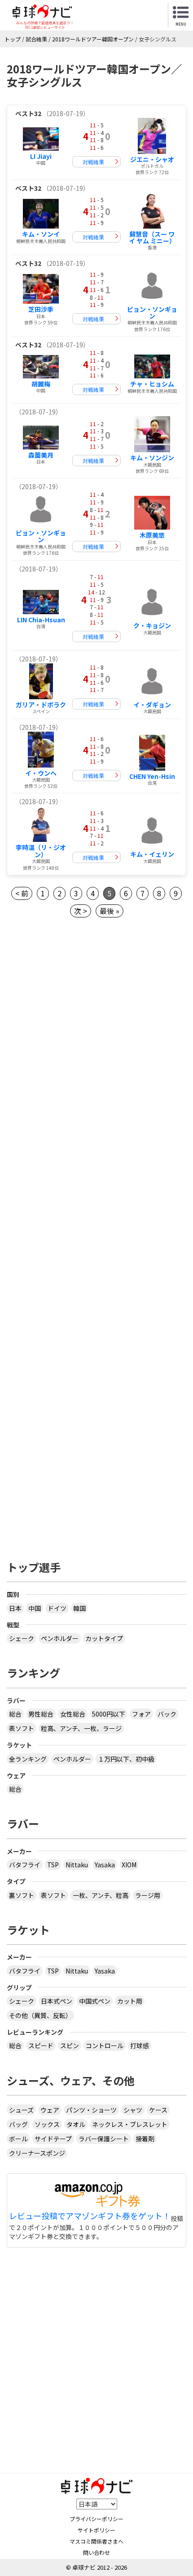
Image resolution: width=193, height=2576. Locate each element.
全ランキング (28, 1759)
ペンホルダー (60, 1638)
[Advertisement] (96, 1041)
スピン (70, 2046)
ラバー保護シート (104, 2139)
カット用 (130, 2001)
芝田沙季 (41, 309)
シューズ (21, 2110)
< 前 (22, 893)
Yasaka (105, 1865)
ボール (18, 2139)
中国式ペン (95, 2001)
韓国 (79, 1608)
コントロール (105, 2046)
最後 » (110, 911)
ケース (158, 2110)
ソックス (47, 2124)
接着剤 (145, 2139)
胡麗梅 (41, 384)
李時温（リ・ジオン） (41, 851)
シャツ (133, 2110)
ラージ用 (148, 1895)
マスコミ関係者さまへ (96, 2541)
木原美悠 (152, 535)
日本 (15, 1608)
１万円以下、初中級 (126, 1759)
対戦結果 (93, 162)
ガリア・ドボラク (41, 705)
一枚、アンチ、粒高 (101, 1895)
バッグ (18, 2124)
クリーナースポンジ (37, 2153)
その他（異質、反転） (40, 2015)
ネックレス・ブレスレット (130, 2124)
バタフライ (25, 1865)
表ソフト (22, 1728)
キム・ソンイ (41, 234)
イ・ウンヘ (41, 773)
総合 (15, 1714)
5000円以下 (109, 1714)
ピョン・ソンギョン (152, 312)
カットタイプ (104, 1638)
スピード (41, 2046)
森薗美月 (41, 455)
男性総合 (41, 1714)
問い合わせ (96, 2552)
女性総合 (73, 1714)
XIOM (129, 1865)
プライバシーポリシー (96, 2519)
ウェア (50, 2110)
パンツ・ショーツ (91, 2110)
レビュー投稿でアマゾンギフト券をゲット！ (90, 2216)
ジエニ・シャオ (152, 159)
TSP (53, 1865)
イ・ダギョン (152, 705)
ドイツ (57, 1608)
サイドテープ (53, 2139)
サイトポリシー (96, 2530)
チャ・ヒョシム (152, 384)
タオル (76, 2124)
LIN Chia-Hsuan (41, 620)
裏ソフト (22, 1895)
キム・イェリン (152, 854)
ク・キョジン (152, 625)
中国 (35, 1608)
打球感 (140, 2046)
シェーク (22, 1638)
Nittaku (77, 1865)
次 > (81, 911)
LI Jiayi (41, 156)
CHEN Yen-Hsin (152, 776)
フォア (141, 1714)
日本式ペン (57, 2001)
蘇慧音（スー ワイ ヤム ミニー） (152, 237)
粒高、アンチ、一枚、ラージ (81, 1728)
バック (167, 1714)
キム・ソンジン (152, 458)
